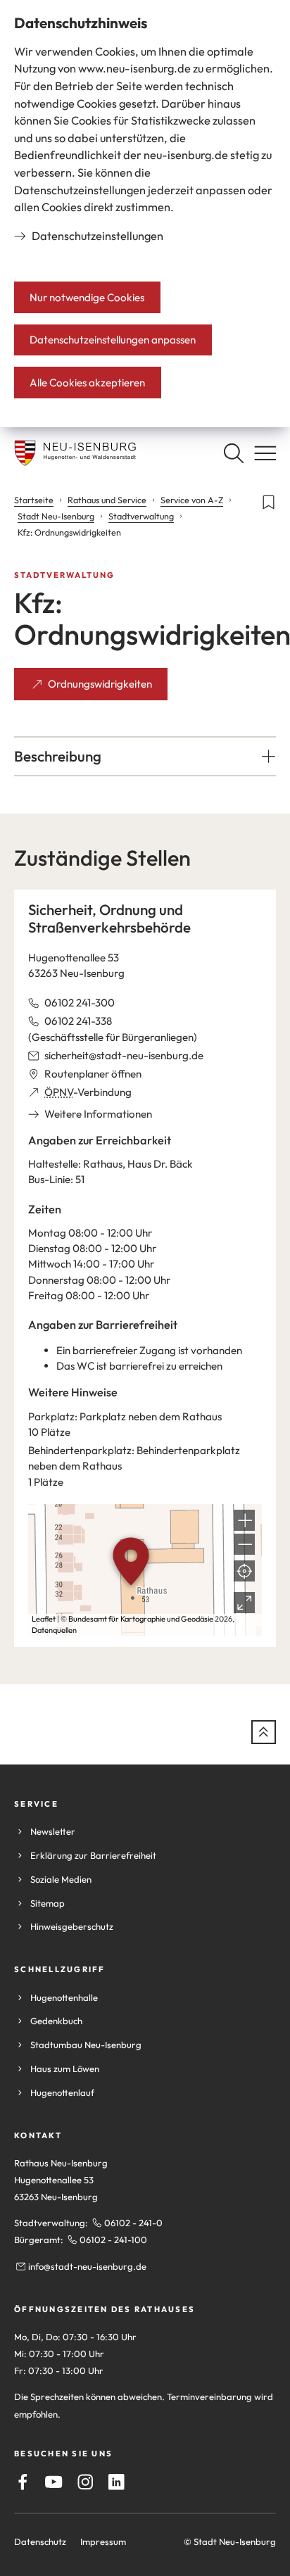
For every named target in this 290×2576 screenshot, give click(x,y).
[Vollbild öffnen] (244, 1603)
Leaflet (44, 1619)
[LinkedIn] (116, 2482)
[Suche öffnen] (233, 453)
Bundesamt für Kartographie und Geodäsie (141, 1619)
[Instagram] (86, 2482)
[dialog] (145, 214)
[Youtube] (54, 2482)
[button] (145, 756)
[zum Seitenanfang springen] (264, 1732)
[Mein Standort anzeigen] (244, 1571)
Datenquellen (54, 1630)
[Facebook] (23, 2482)
